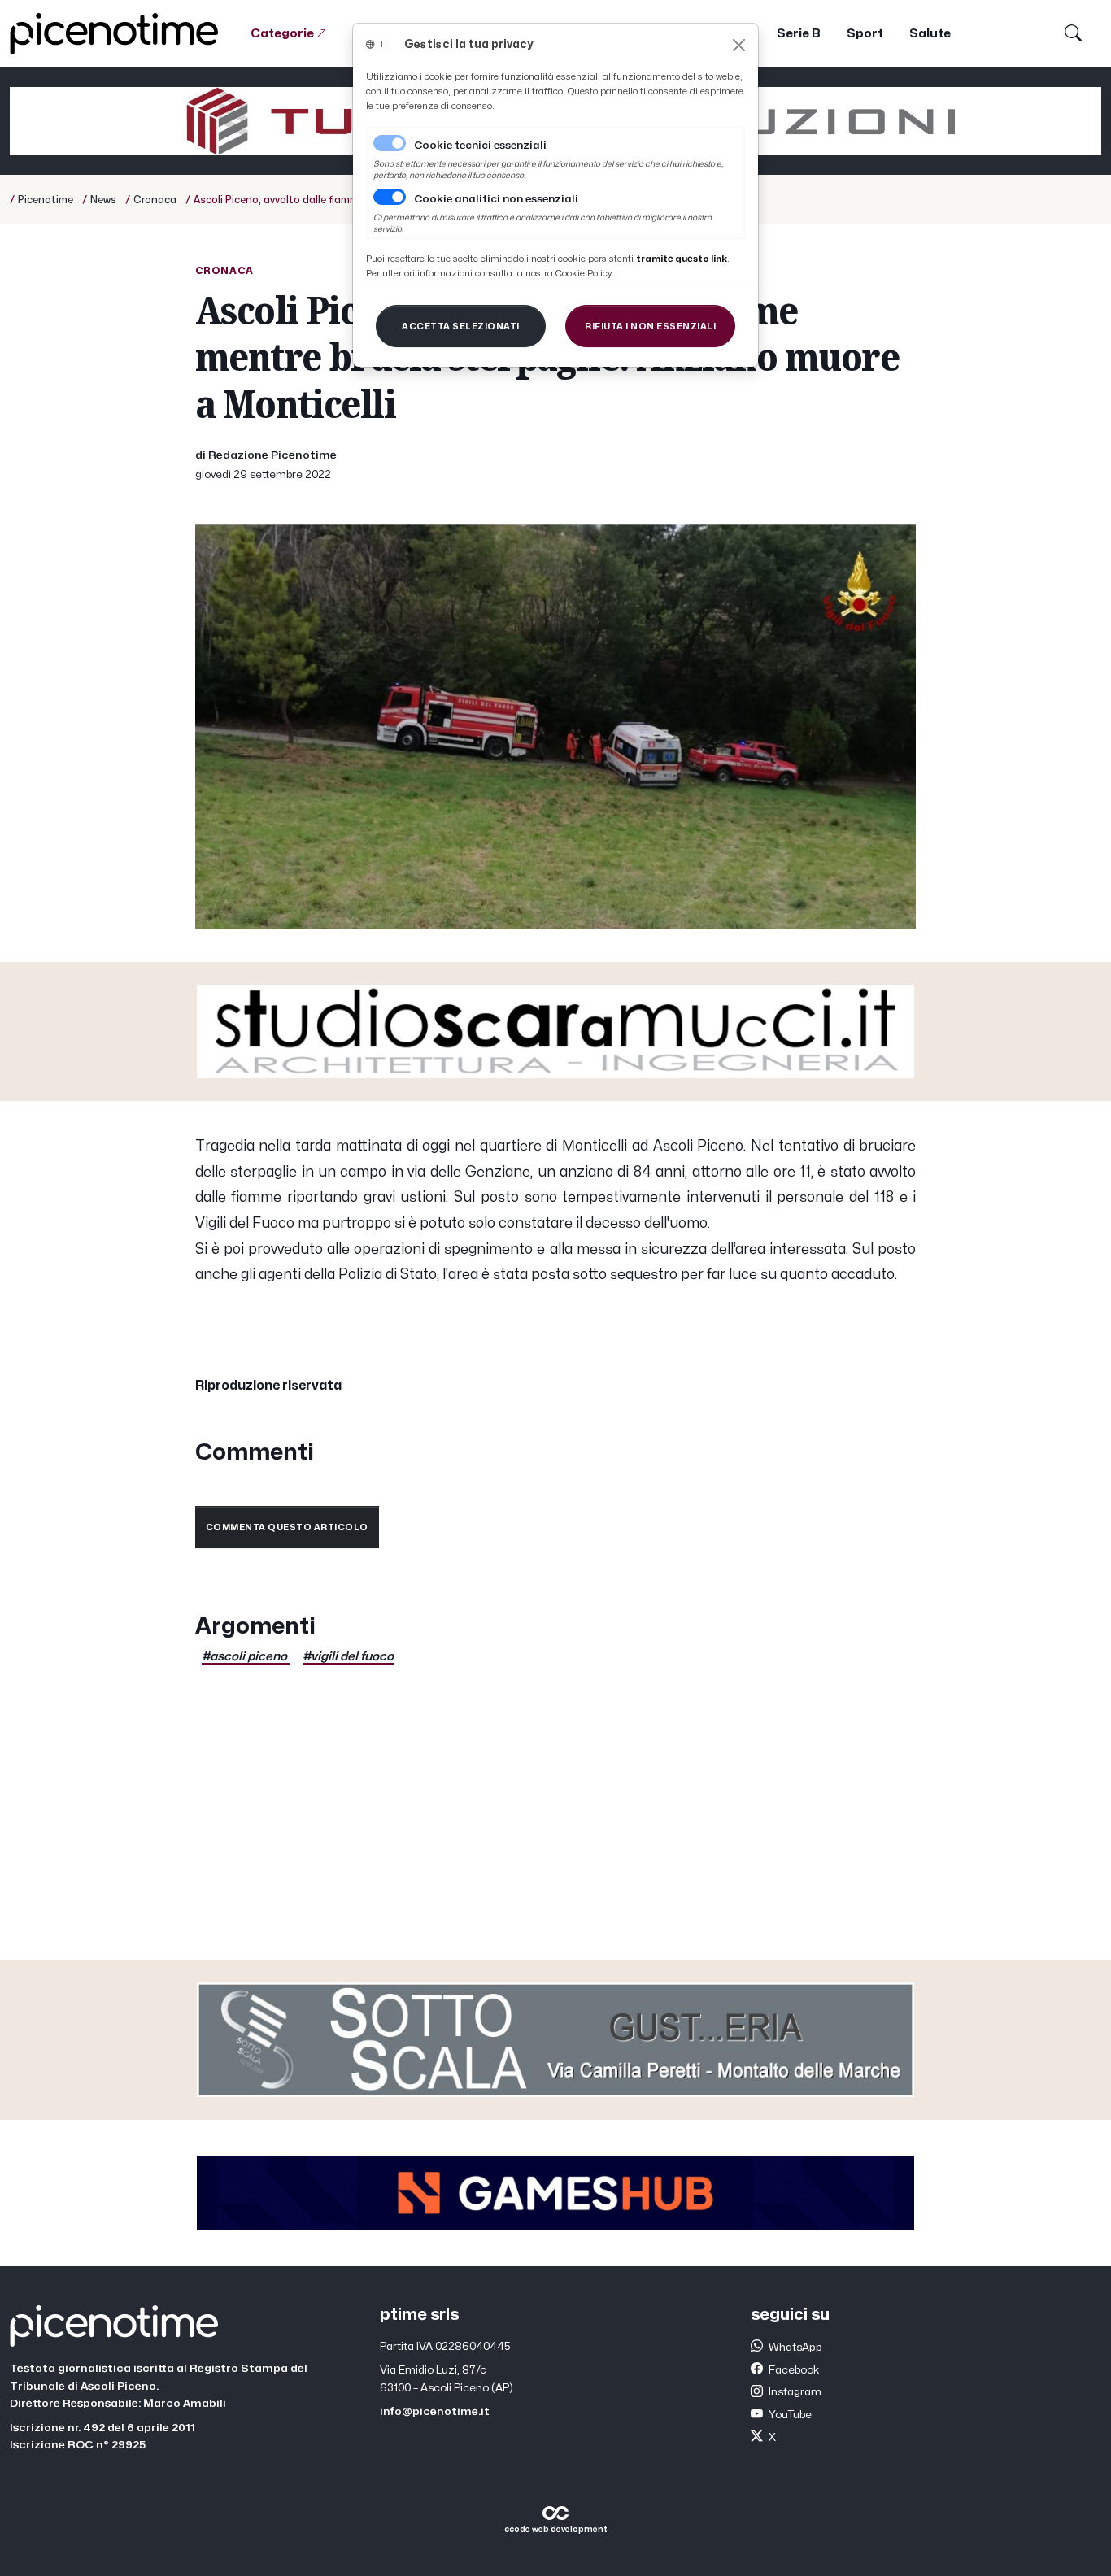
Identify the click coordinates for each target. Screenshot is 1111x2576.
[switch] (390, 197)
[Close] (739, 45)
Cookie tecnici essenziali (480, 146)
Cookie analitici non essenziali (496, 199)
